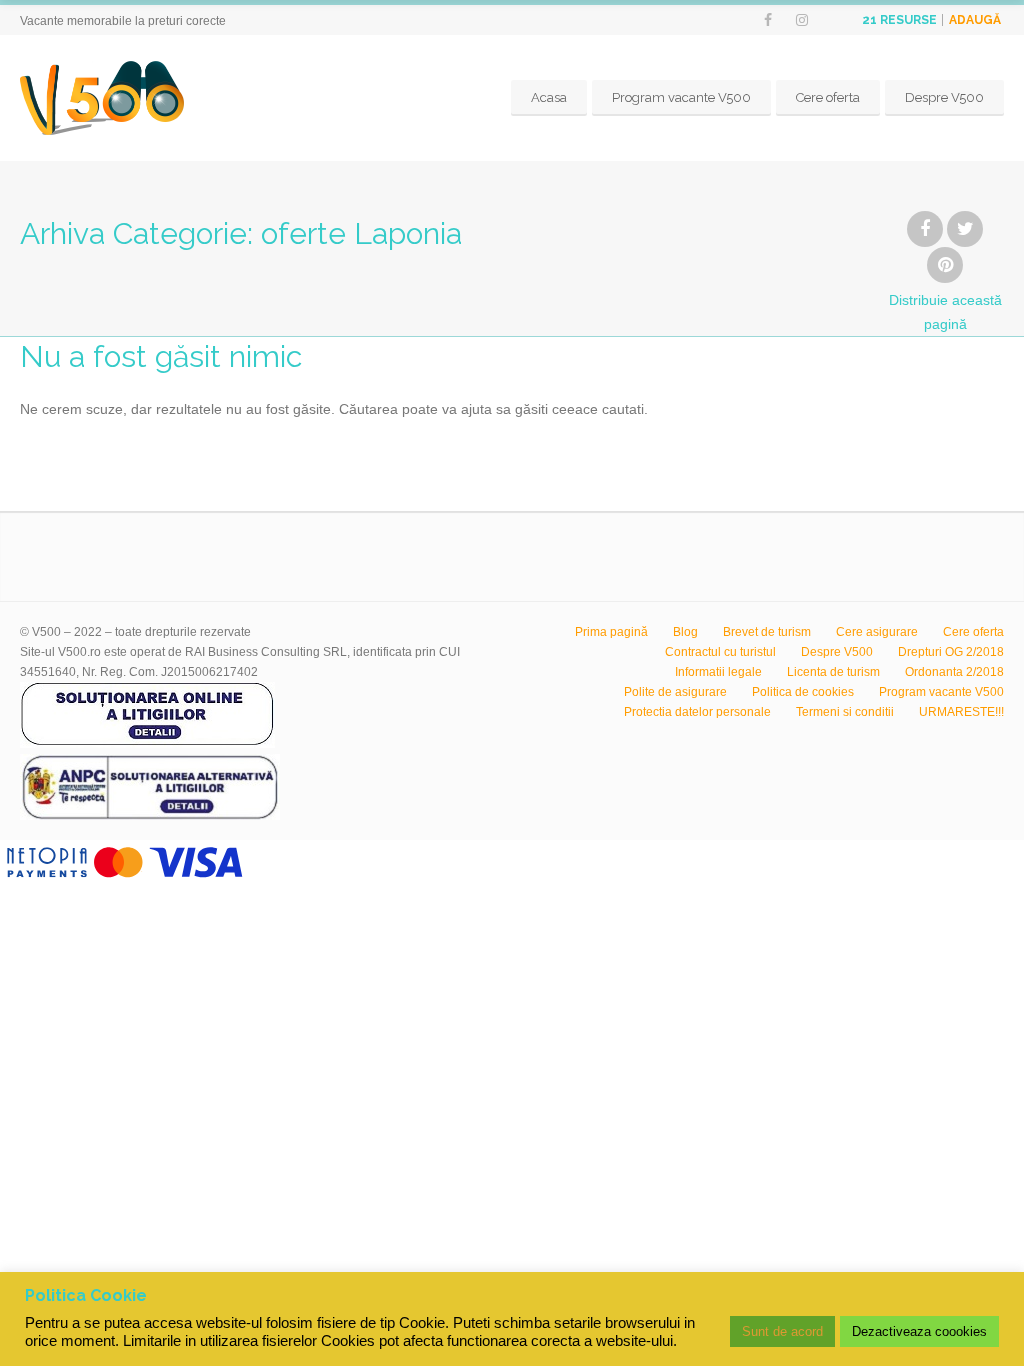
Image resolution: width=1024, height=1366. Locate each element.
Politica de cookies (803, 692)
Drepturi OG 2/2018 (951, 652)
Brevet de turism (767, 632)
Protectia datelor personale (697, 712)
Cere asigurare (877, 632)
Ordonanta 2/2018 (954, 672)
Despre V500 (944, 97)
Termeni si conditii (845, 712)
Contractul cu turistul (720, 652)
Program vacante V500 (681, 97)
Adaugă (975, 20)
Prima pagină (611, 632)
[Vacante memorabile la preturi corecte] (102, 98)
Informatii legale (718, 672)
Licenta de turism (833, 672)
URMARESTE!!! (961, 712)
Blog (685, 632)
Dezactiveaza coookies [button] (919, 1331)
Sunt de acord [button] (782, 1331)
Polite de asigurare (675, 692)
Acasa (549, 97)
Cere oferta (828, 97)
